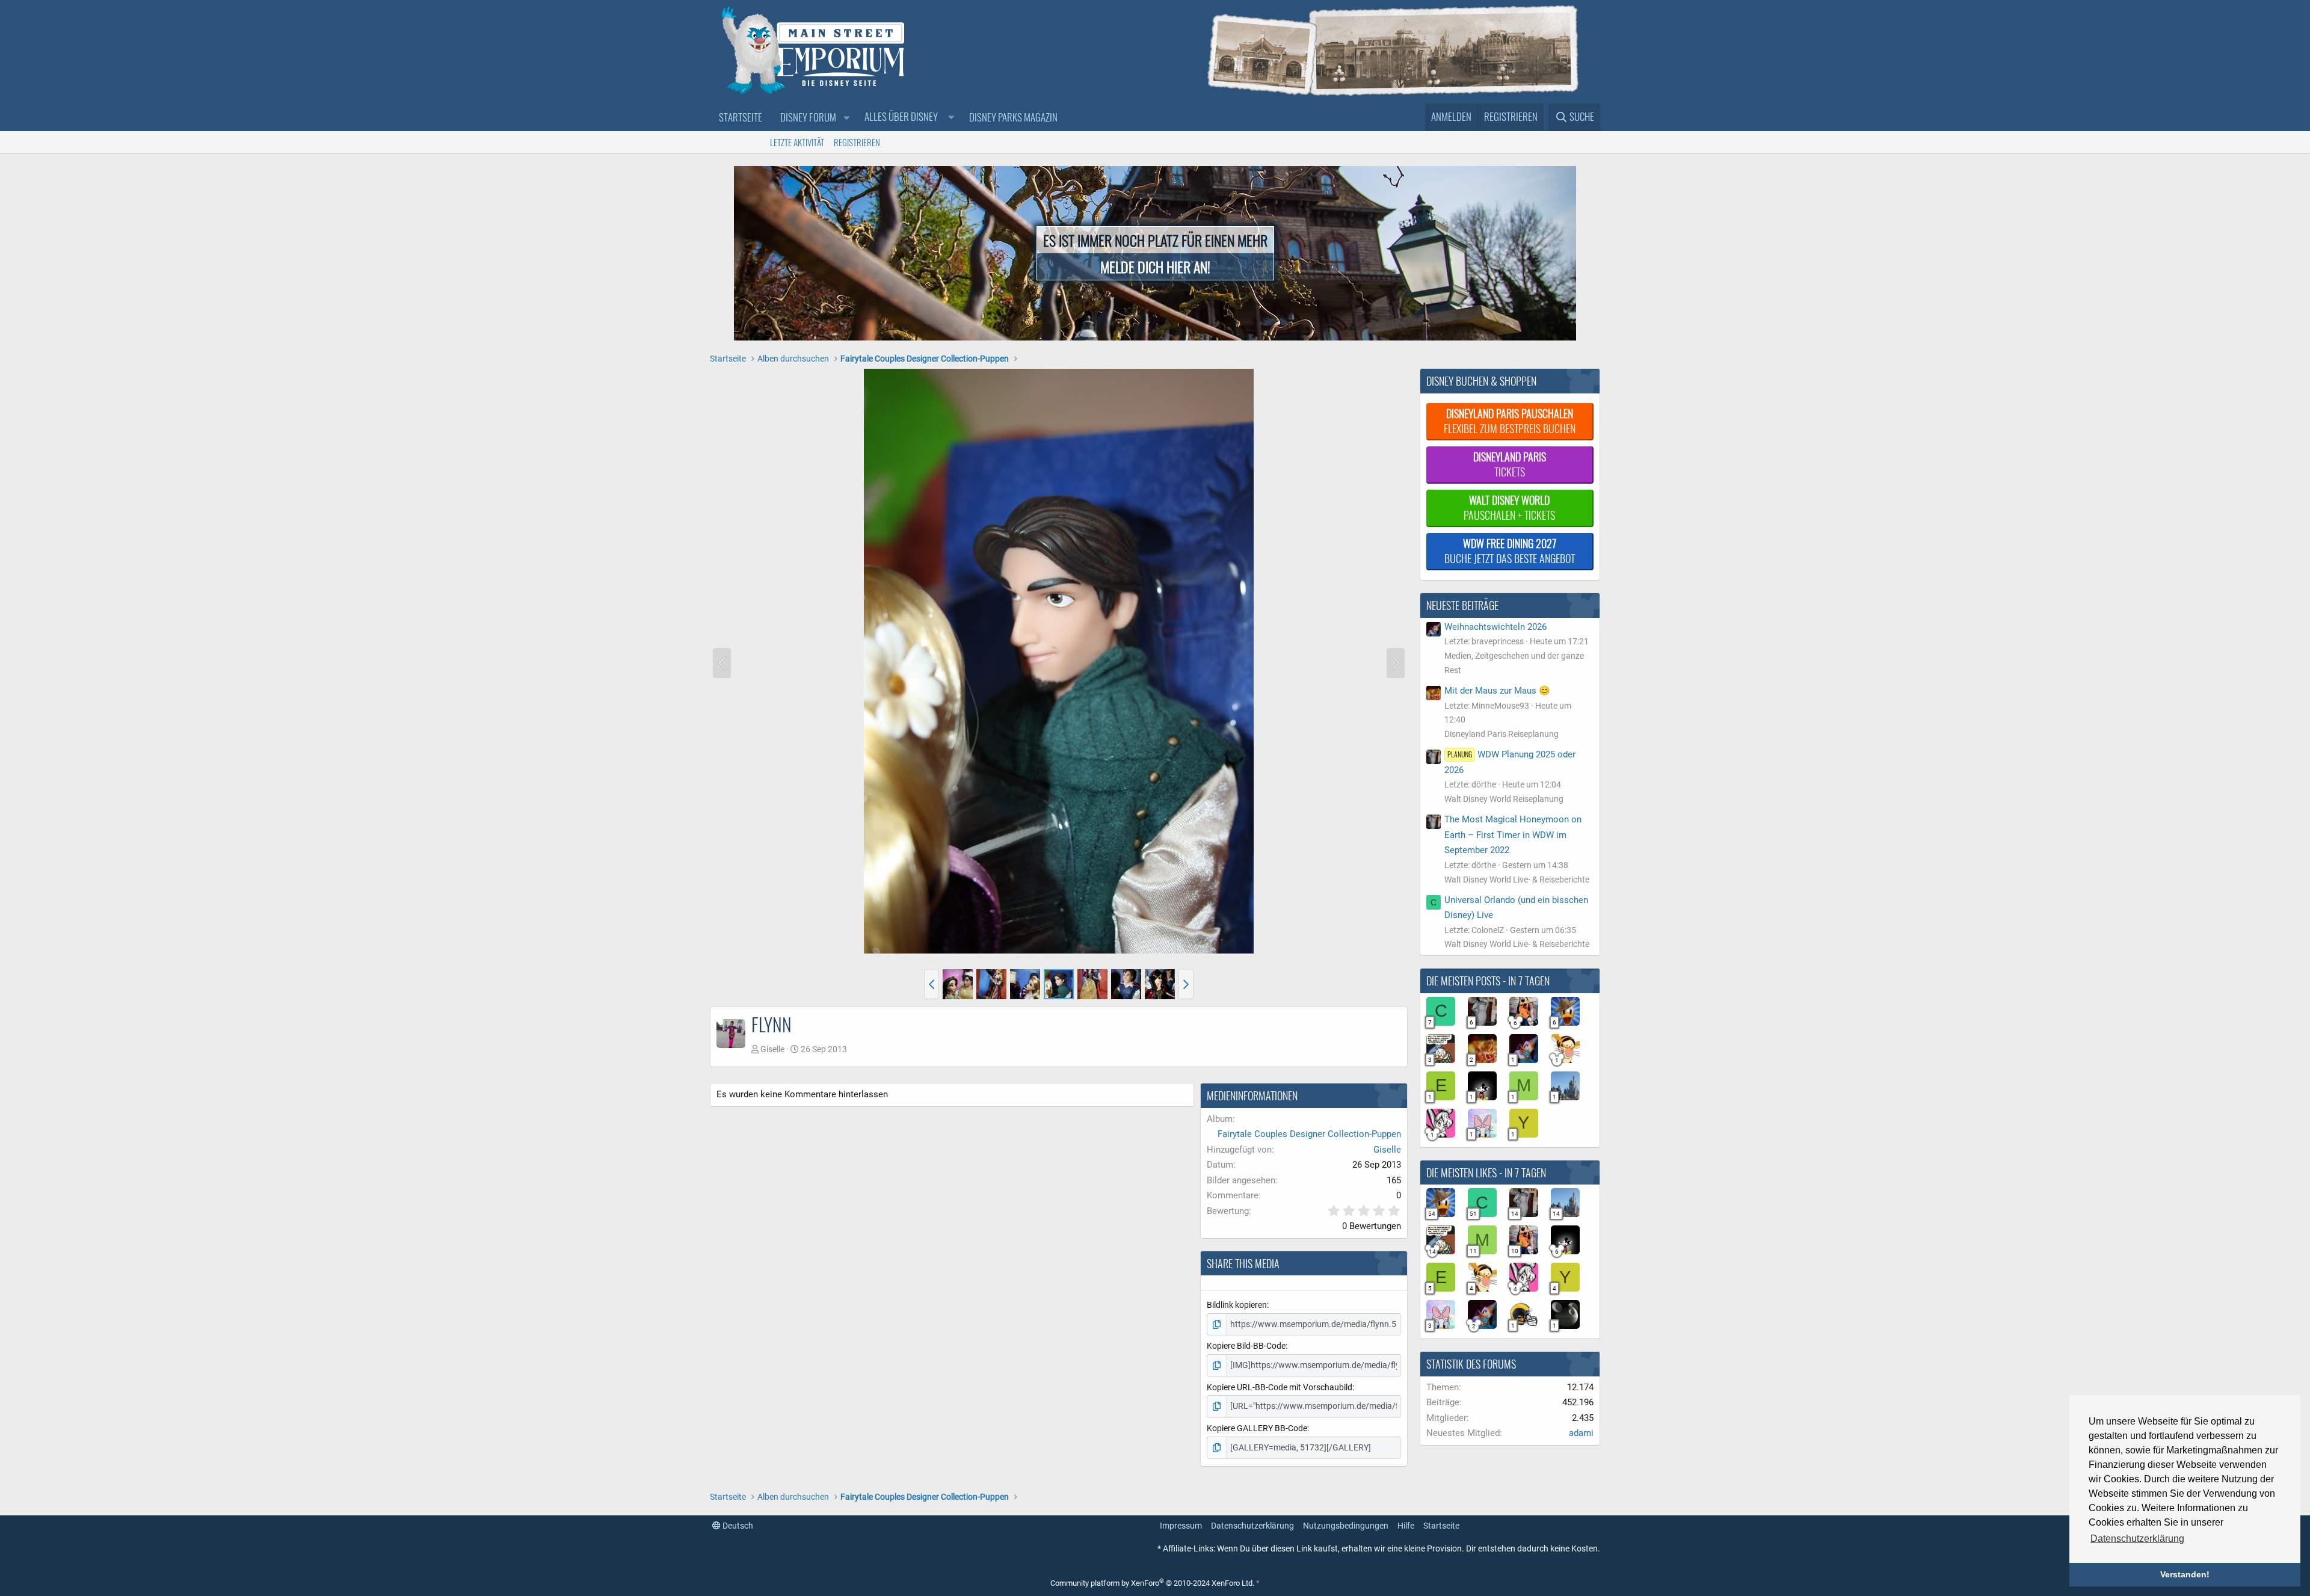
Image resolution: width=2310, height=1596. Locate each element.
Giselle (772, 1049)
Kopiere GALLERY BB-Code (1257, 1428)
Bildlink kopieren (1237, 1305)
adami (1581, 1433)
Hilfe (1406, 1526)
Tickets (1510, 464)
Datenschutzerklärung (1252, 1526)
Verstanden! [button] (2185, 1574)
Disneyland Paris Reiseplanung (1501, 734)
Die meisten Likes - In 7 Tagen (1486, 1172)
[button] (846, 118)
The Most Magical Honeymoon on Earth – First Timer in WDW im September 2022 (1513, 835)
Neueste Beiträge (1462, 605)
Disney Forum (808, 117)
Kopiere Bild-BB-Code (1246, 1346)
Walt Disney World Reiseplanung (1504, 799)
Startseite (741, 117)
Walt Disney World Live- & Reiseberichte (1517, 880)
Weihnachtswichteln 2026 (1495, 627)
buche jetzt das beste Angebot (1510, 551)
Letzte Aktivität (797, 142)
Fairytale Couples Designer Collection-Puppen (1309, 1134)
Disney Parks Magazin (1013, 117)
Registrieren (857, 142)
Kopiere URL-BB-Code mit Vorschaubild (1280, 1387)
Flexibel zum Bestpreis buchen (1510, 421)
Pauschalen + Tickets (1509, 507)
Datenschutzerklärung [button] (2137, 1539)
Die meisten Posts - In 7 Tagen (1488, 981)
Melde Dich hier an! (1155, 267)
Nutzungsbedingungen (1346, 1526)
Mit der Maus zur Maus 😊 (1497, 691)
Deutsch (737, 1526)
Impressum (1181, 1526)
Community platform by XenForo (1152, 1583)
